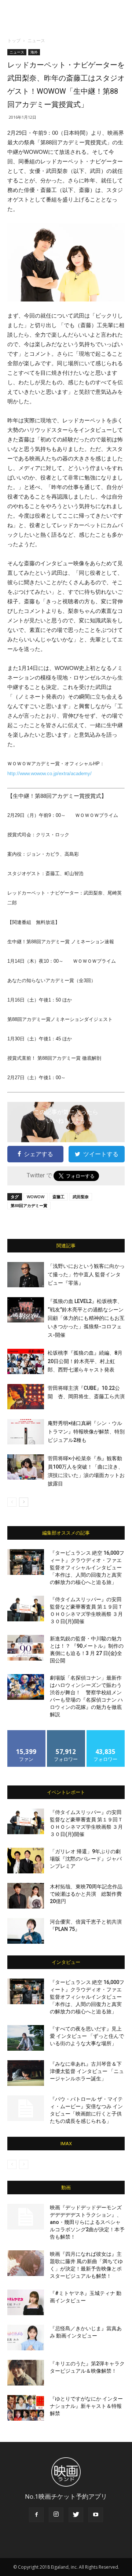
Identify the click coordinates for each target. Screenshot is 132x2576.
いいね (27, 1733)
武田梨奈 (81, 1197)
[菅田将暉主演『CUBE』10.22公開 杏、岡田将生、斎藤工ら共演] (26, 1397)
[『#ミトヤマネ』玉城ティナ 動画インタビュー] (26, 2302)
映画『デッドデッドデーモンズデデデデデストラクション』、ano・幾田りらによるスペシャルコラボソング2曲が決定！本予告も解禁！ (87, 2222)
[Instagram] (56, 2515)
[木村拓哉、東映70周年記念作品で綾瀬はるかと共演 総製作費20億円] (26, 1896)
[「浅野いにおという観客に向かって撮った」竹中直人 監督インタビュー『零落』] (26, 1275)
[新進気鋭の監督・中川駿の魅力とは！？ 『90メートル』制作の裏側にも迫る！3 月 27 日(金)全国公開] (26, 1648)
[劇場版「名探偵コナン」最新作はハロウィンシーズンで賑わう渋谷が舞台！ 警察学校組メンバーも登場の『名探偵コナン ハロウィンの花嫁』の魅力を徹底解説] (26, 1687)
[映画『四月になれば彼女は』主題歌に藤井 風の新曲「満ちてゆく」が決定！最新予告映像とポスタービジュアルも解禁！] (26, 2263)
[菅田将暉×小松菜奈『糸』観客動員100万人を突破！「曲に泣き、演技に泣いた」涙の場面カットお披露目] (26, 1467)
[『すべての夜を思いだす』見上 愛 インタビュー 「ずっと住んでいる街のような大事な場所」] (26, 2038)
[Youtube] (96, 2515)
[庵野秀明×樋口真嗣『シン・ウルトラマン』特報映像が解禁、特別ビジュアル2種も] (26, 1432)
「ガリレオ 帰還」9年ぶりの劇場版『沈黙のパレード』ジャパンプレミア (86, 1859)
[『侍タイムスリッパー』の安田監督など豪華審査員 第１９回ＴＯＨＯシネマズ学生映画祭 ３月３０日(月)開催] (26, 1609)
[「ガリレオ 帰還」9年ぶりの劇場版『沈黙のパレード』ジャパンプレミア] (26, 1861)
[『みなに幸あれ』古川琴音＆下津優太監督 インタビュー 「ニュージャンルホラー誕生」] (26, 2073)
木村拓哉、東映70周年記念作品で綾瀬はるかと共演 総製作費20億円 (86, 1894)
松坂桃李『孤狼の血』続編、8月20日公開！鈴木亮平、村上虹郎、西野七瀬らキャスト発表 (85, 1361)
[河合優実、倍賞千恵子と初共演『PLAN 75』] (26, 1931)
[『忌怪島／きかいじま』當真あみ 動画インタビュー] (26, 2338)
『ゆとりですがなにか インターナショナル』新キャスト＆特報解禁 (86, 2406)
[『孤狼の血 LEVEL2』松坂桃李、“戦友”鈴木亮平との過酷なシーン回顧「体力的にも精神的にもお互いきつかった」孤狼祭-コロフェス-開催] (26, 1310)
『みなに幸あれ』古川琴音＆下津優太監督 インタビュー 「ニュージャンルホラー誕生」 (87, 2071)
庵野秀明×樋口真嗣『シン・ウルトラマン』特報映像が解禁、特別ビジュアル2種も (86, 1432)
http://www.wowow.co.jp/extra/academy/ (49, 773)
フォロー (66, 1733)
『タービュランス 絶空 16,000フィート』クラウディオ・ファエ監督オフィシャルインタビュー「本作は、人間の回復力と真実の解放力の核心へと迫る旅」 (87, 1568)
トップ (14, 40)
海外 (34, 52)
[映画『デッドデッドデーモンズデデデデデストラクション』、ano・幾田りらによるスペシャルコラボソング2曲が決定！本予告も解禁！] (26, 2217)
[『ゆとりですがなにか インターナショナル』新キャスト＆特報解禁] (26, 2408)
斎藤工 (58, 1197)
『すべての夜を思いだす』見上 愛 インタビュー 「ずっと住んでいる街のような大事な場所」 (87, 2036)
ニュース (36, 40)
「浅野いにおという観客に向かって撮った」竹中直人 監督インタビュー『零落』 (86, 1274)
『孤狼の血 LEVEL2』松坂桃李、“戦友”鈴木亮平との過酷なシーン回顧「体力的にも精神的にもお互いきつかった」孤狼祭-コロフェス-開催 (86, 1318)
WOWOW (36, 1197)
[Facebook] (36, 2515)
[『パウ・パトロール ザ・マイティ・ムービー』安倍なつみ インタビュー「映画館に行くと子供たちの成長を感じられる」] (26, 2108)
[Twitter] (76, 2515)
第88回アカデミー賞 (29, 1205)
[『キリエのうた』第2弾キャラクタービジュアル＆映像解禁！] (26, 2373)
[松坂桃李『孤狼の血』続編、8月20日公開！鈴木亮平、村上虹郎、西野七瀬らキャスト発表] (26, 1361)
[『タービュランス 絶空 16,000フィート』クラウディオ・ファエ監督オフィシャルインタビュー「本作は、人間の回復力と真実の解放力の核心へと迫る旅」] (26, 1562)
